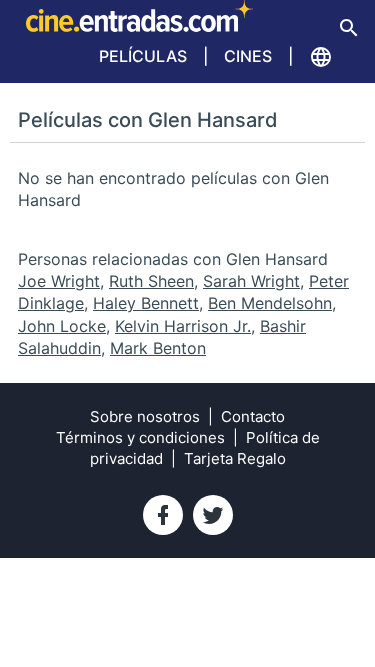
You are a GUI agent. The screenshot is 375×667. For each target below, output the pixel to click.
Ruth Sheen (151, 281)
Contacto (253, 416)
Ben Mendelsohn (270, 303)
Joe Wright (59, 281)
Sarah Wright (251, 281)
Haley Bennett (146, 303)
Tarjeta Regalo (235, 458)
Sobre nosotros (145, 416)
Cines (248, 56)
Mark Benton (158, 348)
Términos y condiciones (140, 437)
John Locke (62, 326)
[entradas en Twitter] (213, 515)
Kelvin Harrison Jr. (183, 326)
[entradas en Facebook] (163, 515)
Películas (143, 56)
